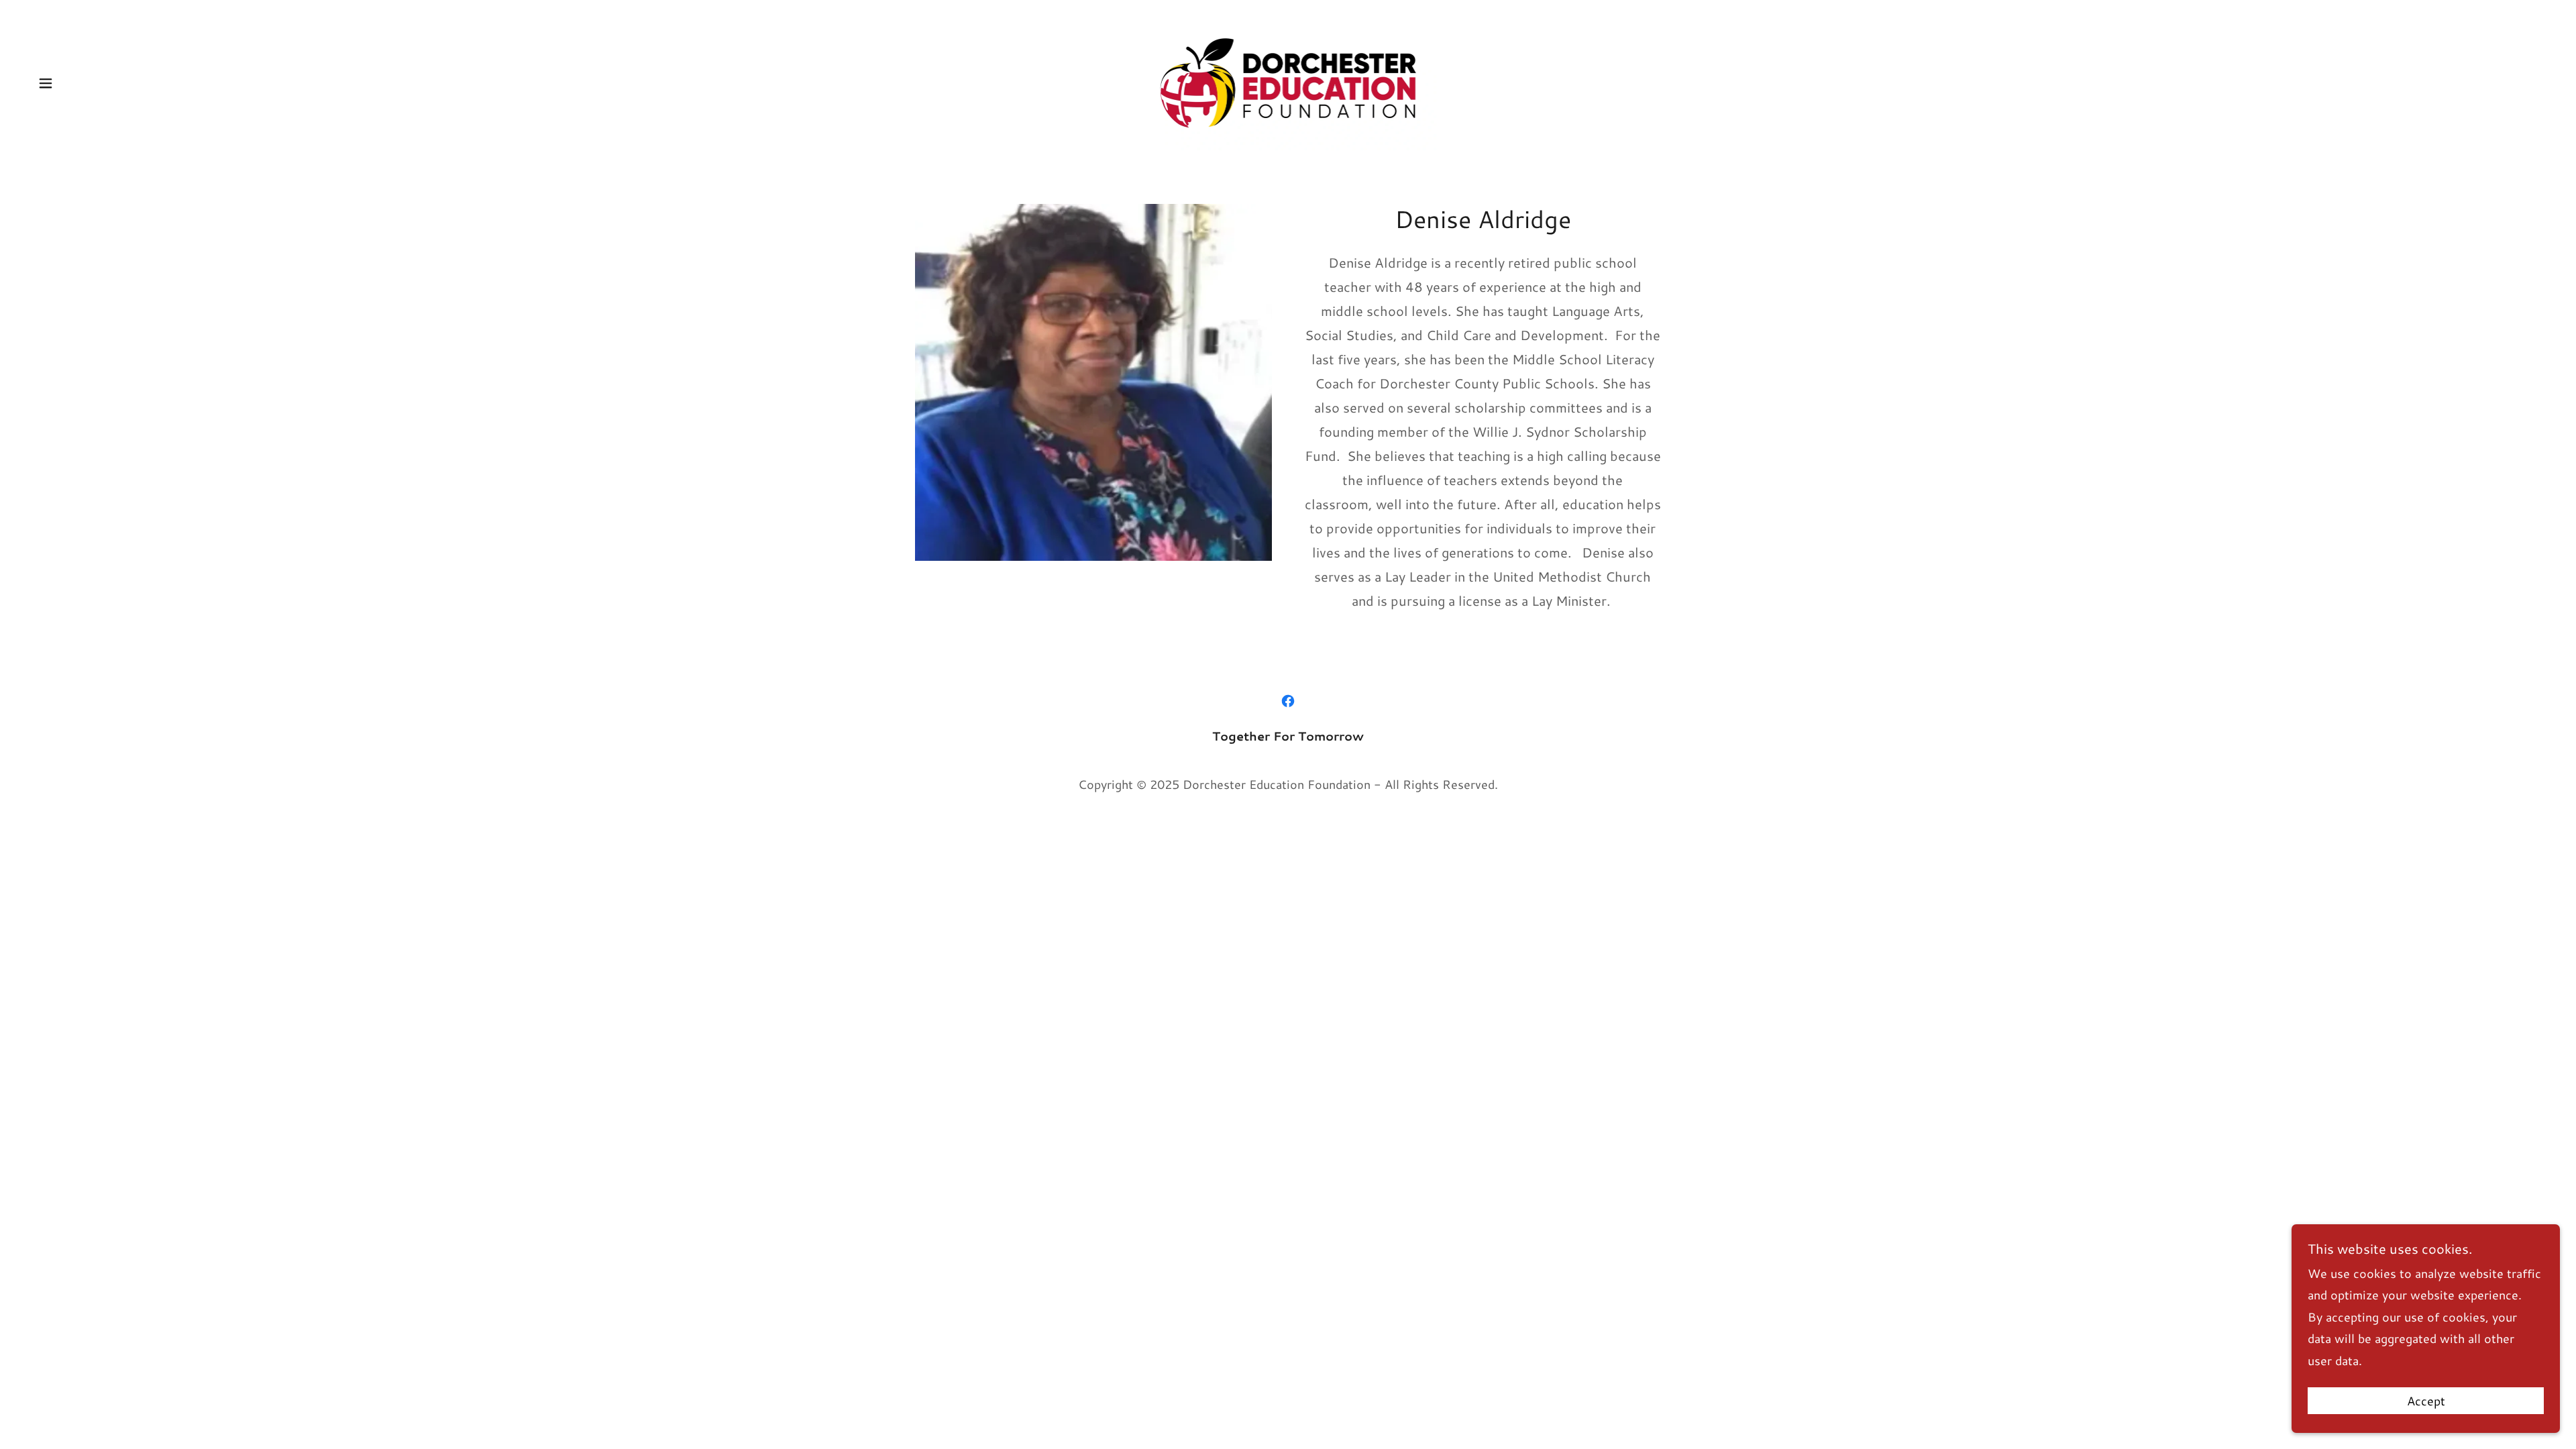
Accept (2426, 1401)
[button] (46, 83)
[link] (1288, 81)
